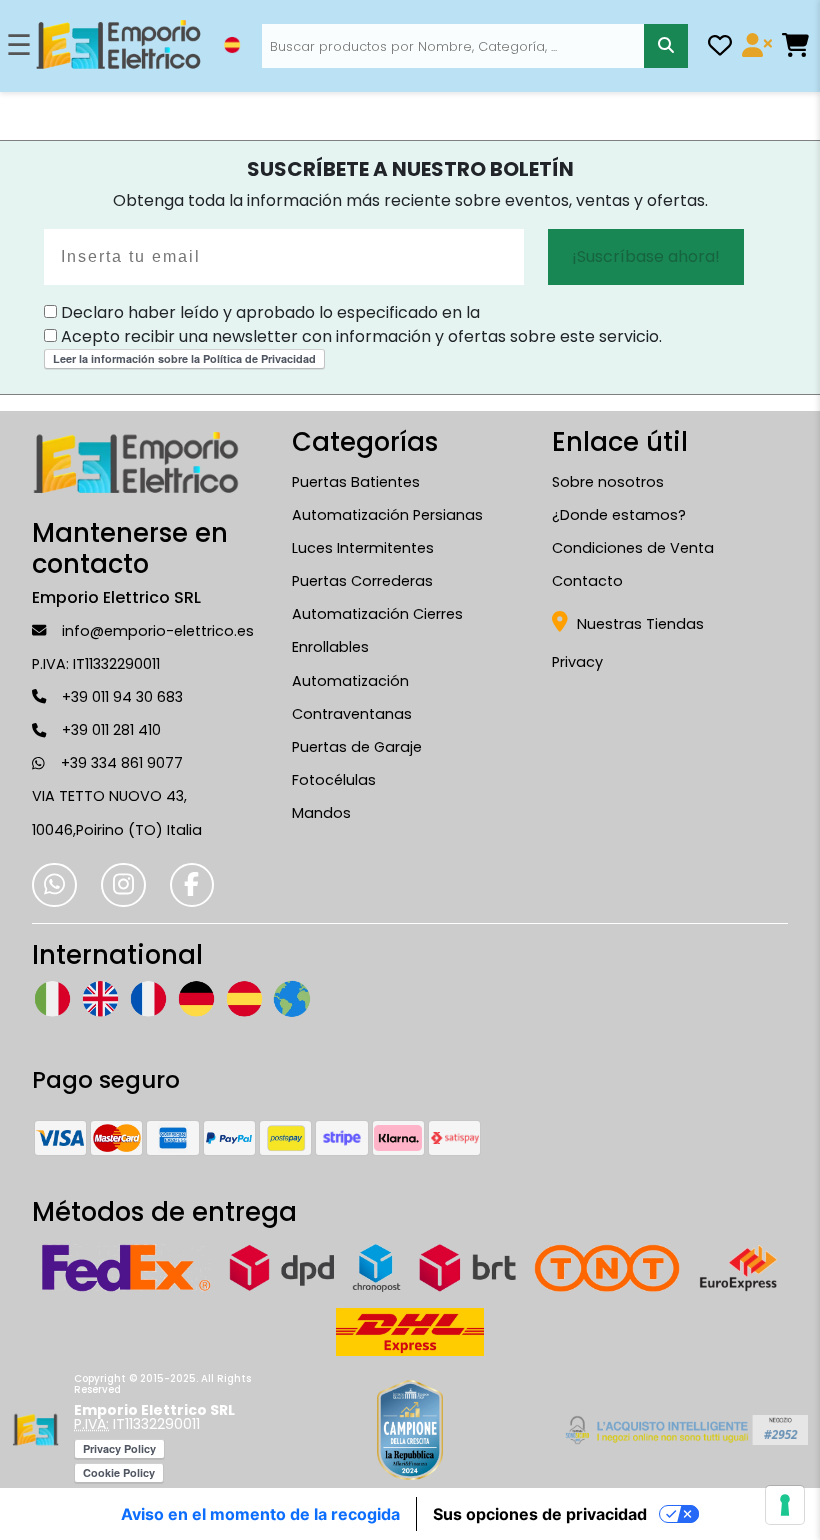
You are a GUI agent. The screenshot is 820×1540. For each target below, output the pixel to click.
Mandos (321, 813)
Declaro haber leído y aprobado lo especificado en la (268, 312)
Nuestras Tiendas (638, 624)
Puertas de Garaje (357, 747)
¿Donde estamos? (619, 515)
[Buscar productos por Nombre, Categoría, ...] (665, 45)
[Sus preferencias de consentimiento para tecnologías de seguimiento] (785, 1505)
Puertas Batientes (356, 482)
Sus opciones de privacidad (540, 1514)
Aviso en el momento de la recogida (260, 1514)
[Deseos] (720, 48)
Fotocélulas (334, 780)
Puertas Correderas (362, 581)
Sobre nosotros (608, 482)
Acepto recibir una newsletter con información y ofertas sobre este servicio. (359, 336)
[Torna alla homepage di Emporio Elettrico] (35, 1430)
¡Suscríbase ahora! (646, 256)
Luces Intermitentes (363, 548)
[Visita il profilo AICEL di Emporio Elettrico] (683, 1430)
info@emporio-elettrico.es (158, 631)
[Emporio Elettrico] (118, 46)
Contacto (587, 581)
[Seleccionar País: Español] (232, 45)
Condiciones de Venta (633, 548)
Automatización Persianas (387, 515)
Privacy (577, 662)
